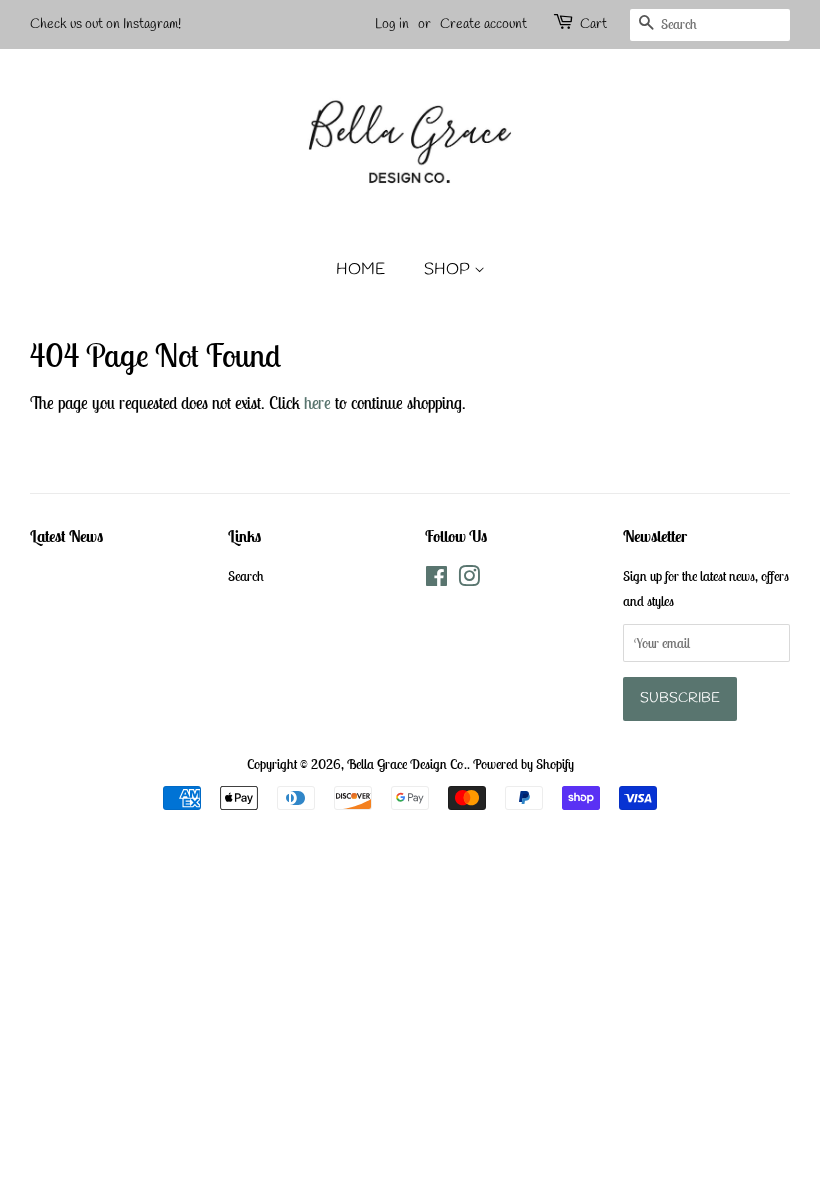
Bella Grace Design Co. (407, 764)
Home (360, 269)
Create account (483, 24)
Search (246, 576)
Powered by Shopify (523, 764)
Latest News (66, 536)
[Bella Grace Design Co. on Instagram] (469, 580)
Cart (593, 24)
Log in (392, 24)
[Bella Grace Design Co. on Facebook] (436, 580)
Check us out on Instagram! (105, 24)
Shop (449, 269)
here (317, 403)
